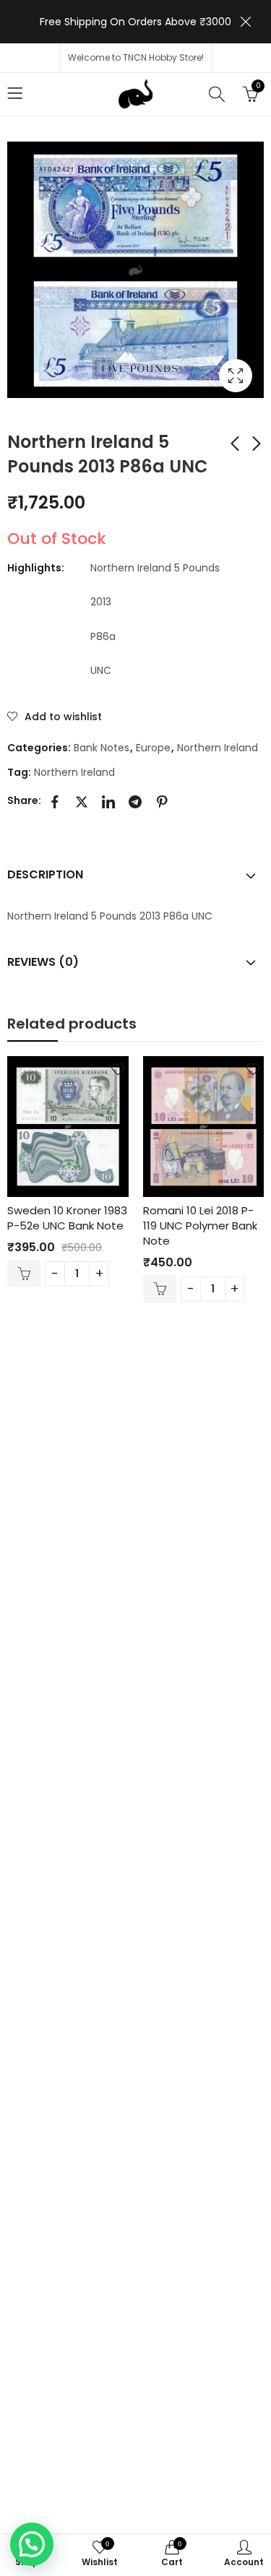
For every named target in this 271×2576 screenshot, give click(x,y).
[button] (32, 2544)
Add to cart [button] (24, 1274)
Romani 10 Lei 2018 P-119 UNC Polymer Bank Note (200, 1226)
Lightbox (236, 376)
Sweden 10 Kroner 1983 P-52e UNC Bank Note (67, 1218)
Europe (153, 748)
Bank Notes (102, 748)
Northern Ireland (218, 748)
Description (45, 874)
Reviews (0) (43, 962)
